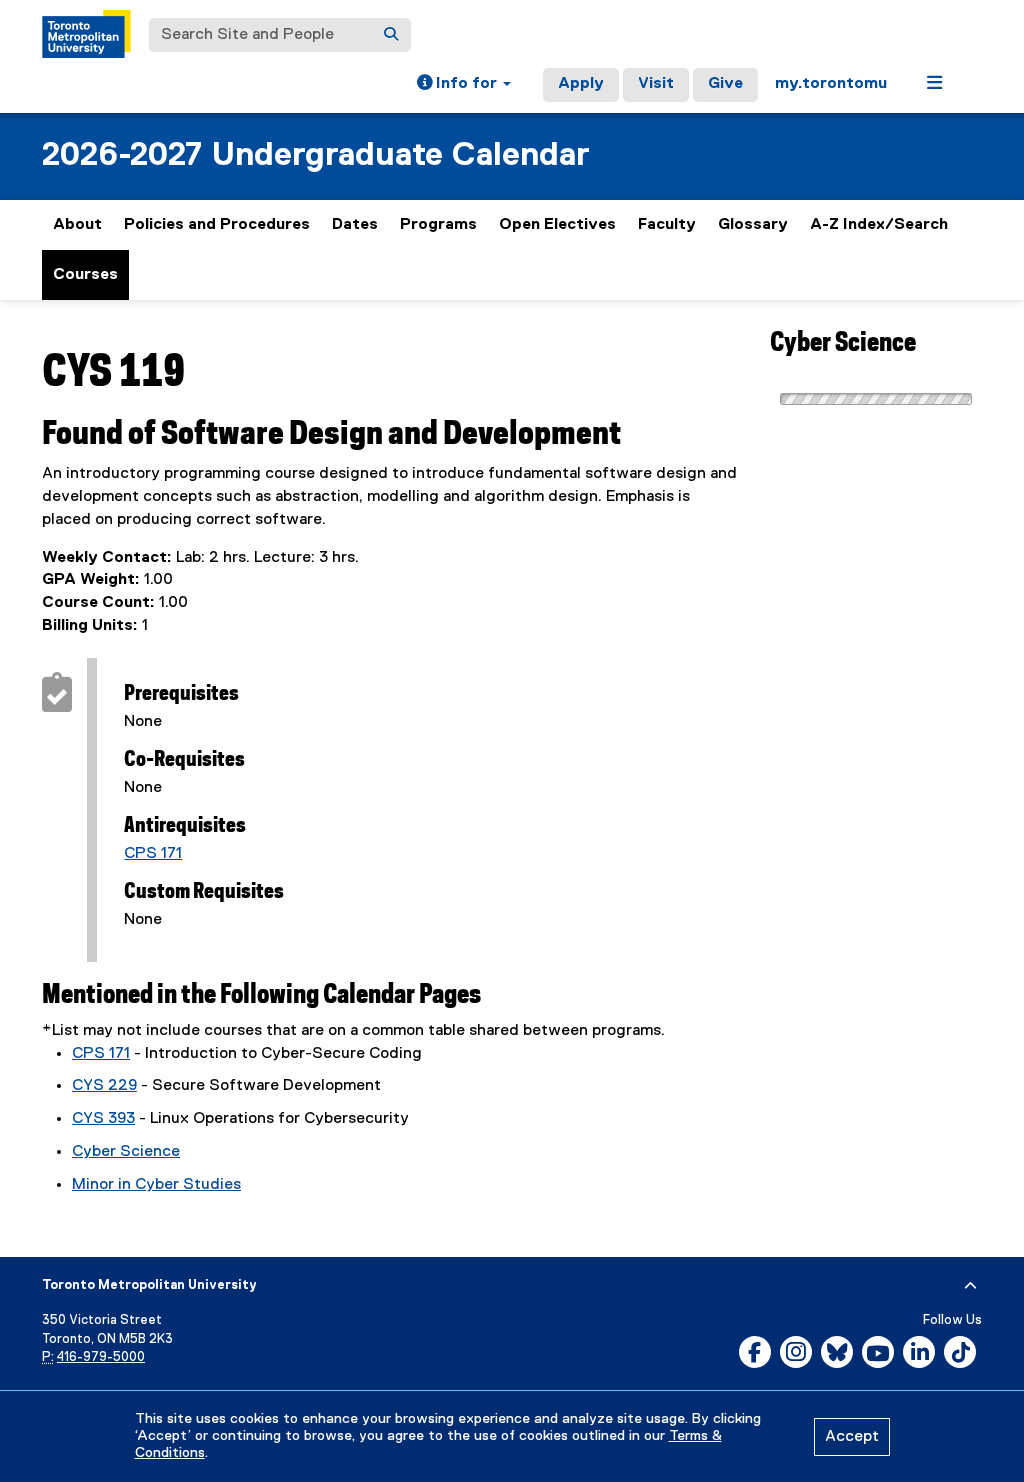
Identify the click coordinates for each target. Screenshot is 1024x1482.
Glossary (753, 225)
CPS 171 (153, 854)
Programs (438, 225)
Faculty (667, 225)
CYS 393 (103, 1119)
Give (725, 84)
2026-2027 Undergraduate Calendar (316, 155)
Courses (85, 275)
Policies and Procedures (217, 225)
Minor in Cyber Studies (156, 1185)
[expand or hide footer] (970, 1286)
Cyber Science (126, 1152)
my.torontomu (831, 84)
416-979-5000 (101, 1357)
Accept (852, 1437)
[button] (464, 85)
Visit (656, 84)
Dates (355, 225)
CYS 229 (104, 1086)
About (77, 225)
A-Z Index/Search (879, 225)
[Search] (391, 35)
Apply (581, 84)
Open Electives (557, 225)
